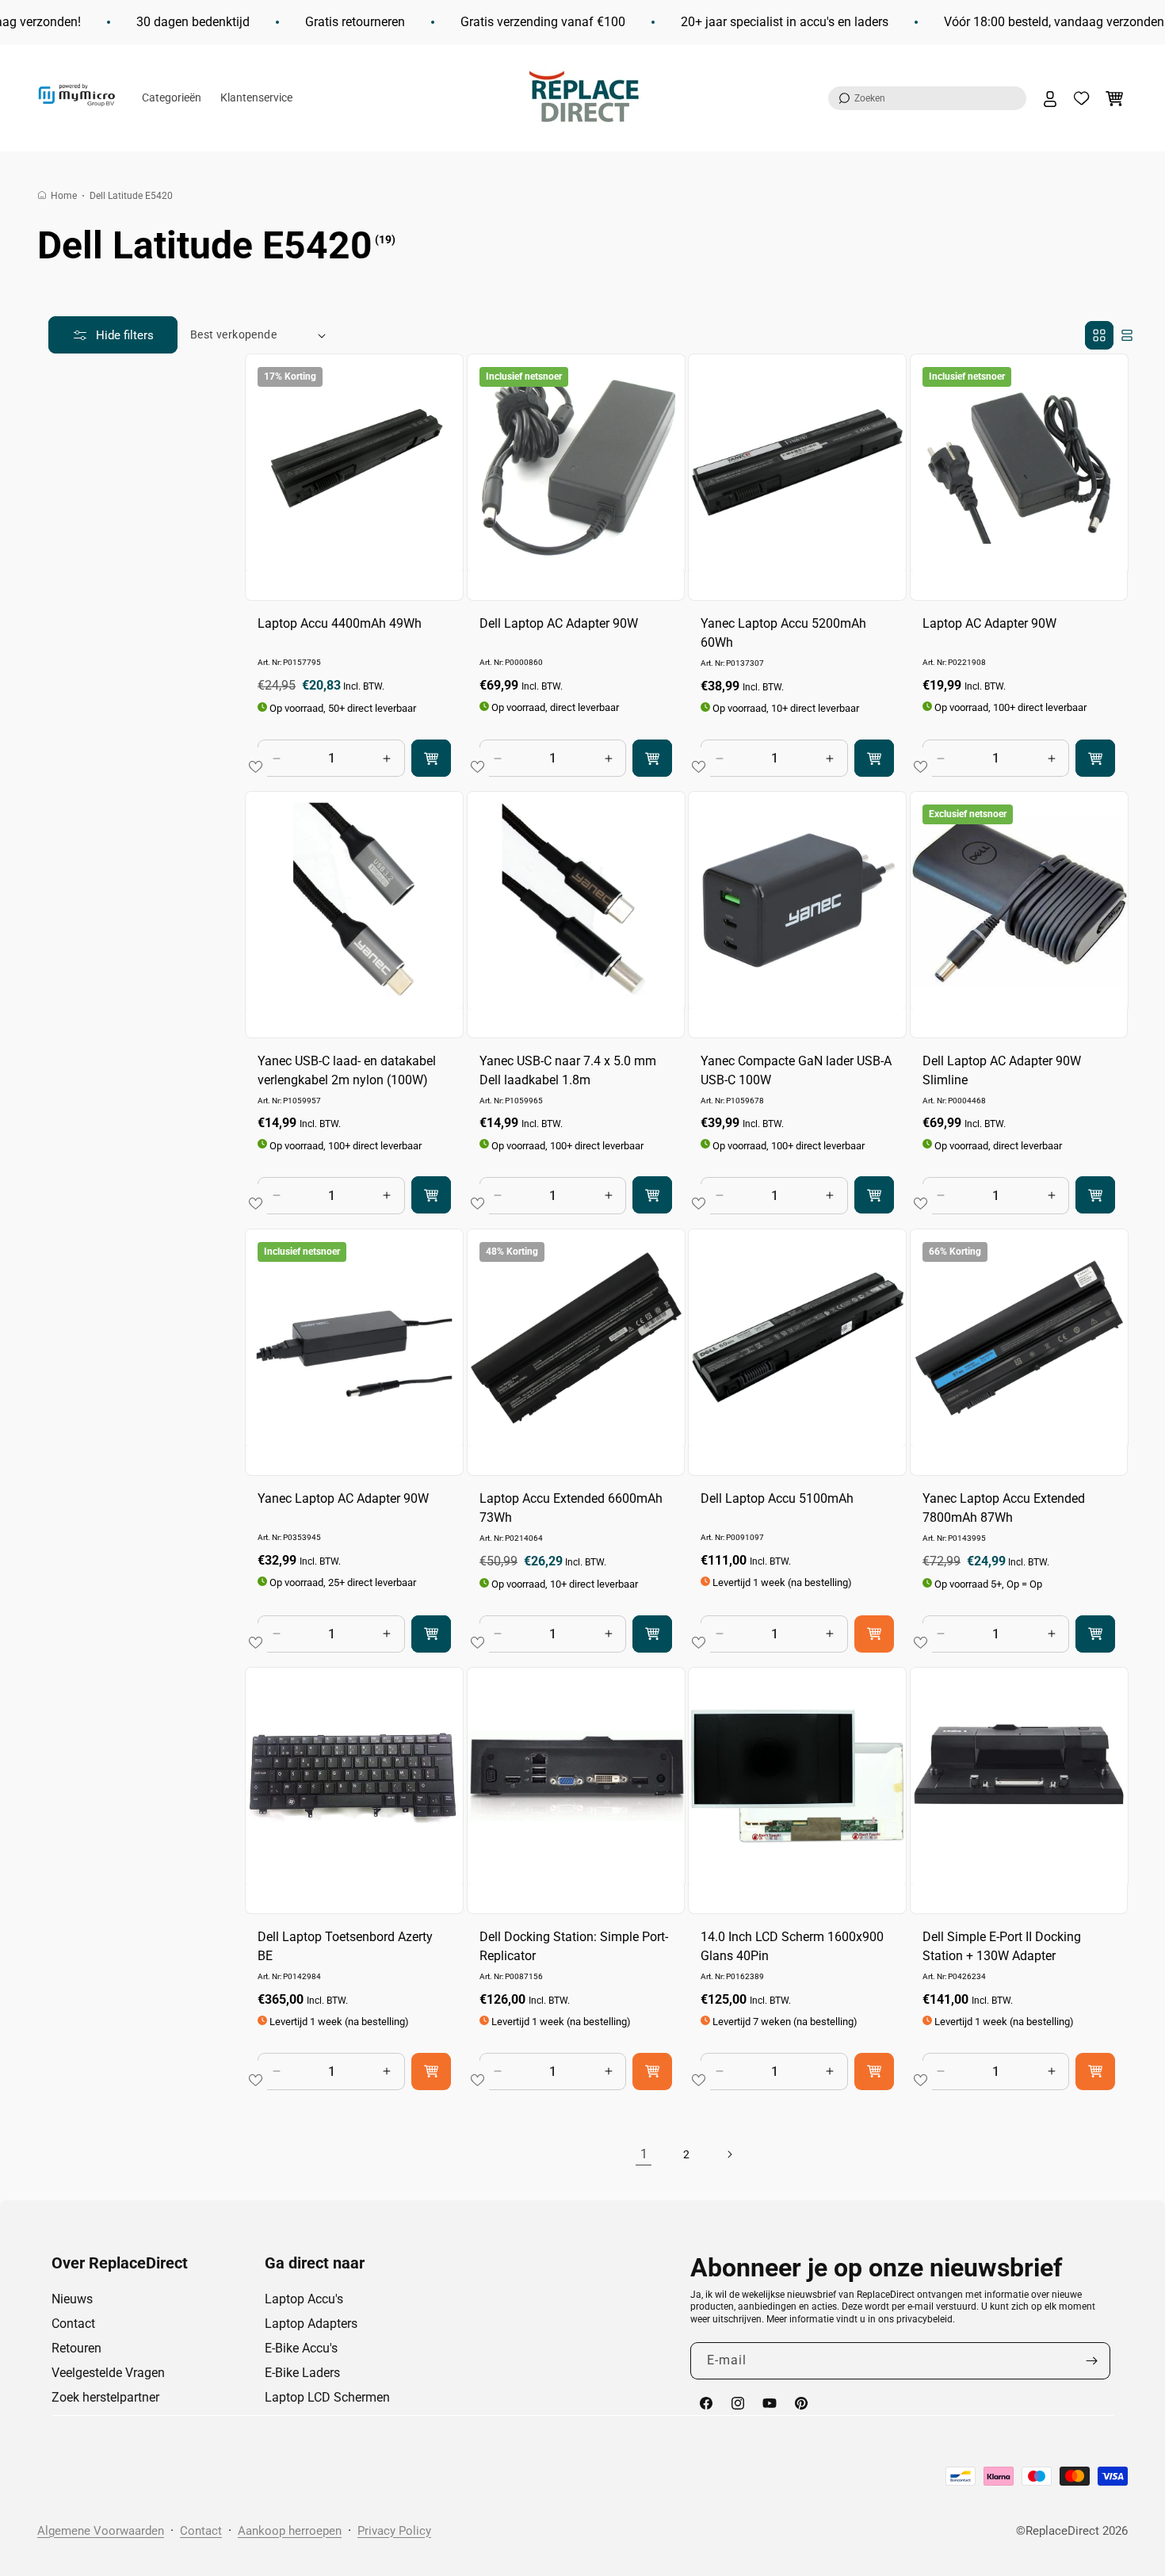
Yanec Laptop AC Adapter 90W (343, 1498)
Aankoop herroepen (290, 2531)
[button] (927, 98)
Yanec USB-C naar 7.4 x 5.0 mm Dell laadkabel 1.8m (568, 1070)
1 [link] (644, 2154)
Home (64, 196)
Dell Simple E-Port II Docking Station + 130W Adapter (1002, 1945)
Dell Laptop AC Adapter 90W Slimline (1002, 1070)
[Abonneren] (1092, 2361)
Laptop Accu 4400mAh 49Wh (340, 623)
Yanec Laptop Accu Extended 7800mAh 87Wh (1004, 1507)
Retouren (76, 2348)
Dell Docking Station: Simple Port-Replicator (574, 1945)
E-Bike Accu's (301, 2348)
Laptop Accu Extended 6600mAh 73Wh (571, 1507)
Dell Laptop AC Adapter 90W (559, 623)
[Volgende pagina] (729, 2154)
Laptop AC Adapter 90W (989, 623)
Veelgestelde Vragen (108, 2373)
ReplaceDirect (1062, 2531)
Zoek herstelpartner (105, 2397)
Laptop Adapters (311, 2324)
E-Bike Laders (302, 2373)
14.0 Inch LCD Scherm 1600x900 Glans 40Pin (792, 1945)
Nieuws (72, 2299)
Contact (73, 2324)
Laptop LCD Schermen (327, 2397)
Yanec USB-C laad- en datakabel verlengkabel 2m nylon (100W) (347, 1070)
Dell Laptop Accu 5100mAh (777, 1498)
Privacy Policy (394, 2531)
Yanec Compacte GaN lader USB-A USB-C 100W (796, 1070)
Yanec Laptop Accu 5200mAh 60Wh (783, 633)
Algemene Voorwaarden (101, 2531)
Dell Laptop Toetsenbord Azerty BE (345, 1945)
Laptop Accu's (304, 2299)
